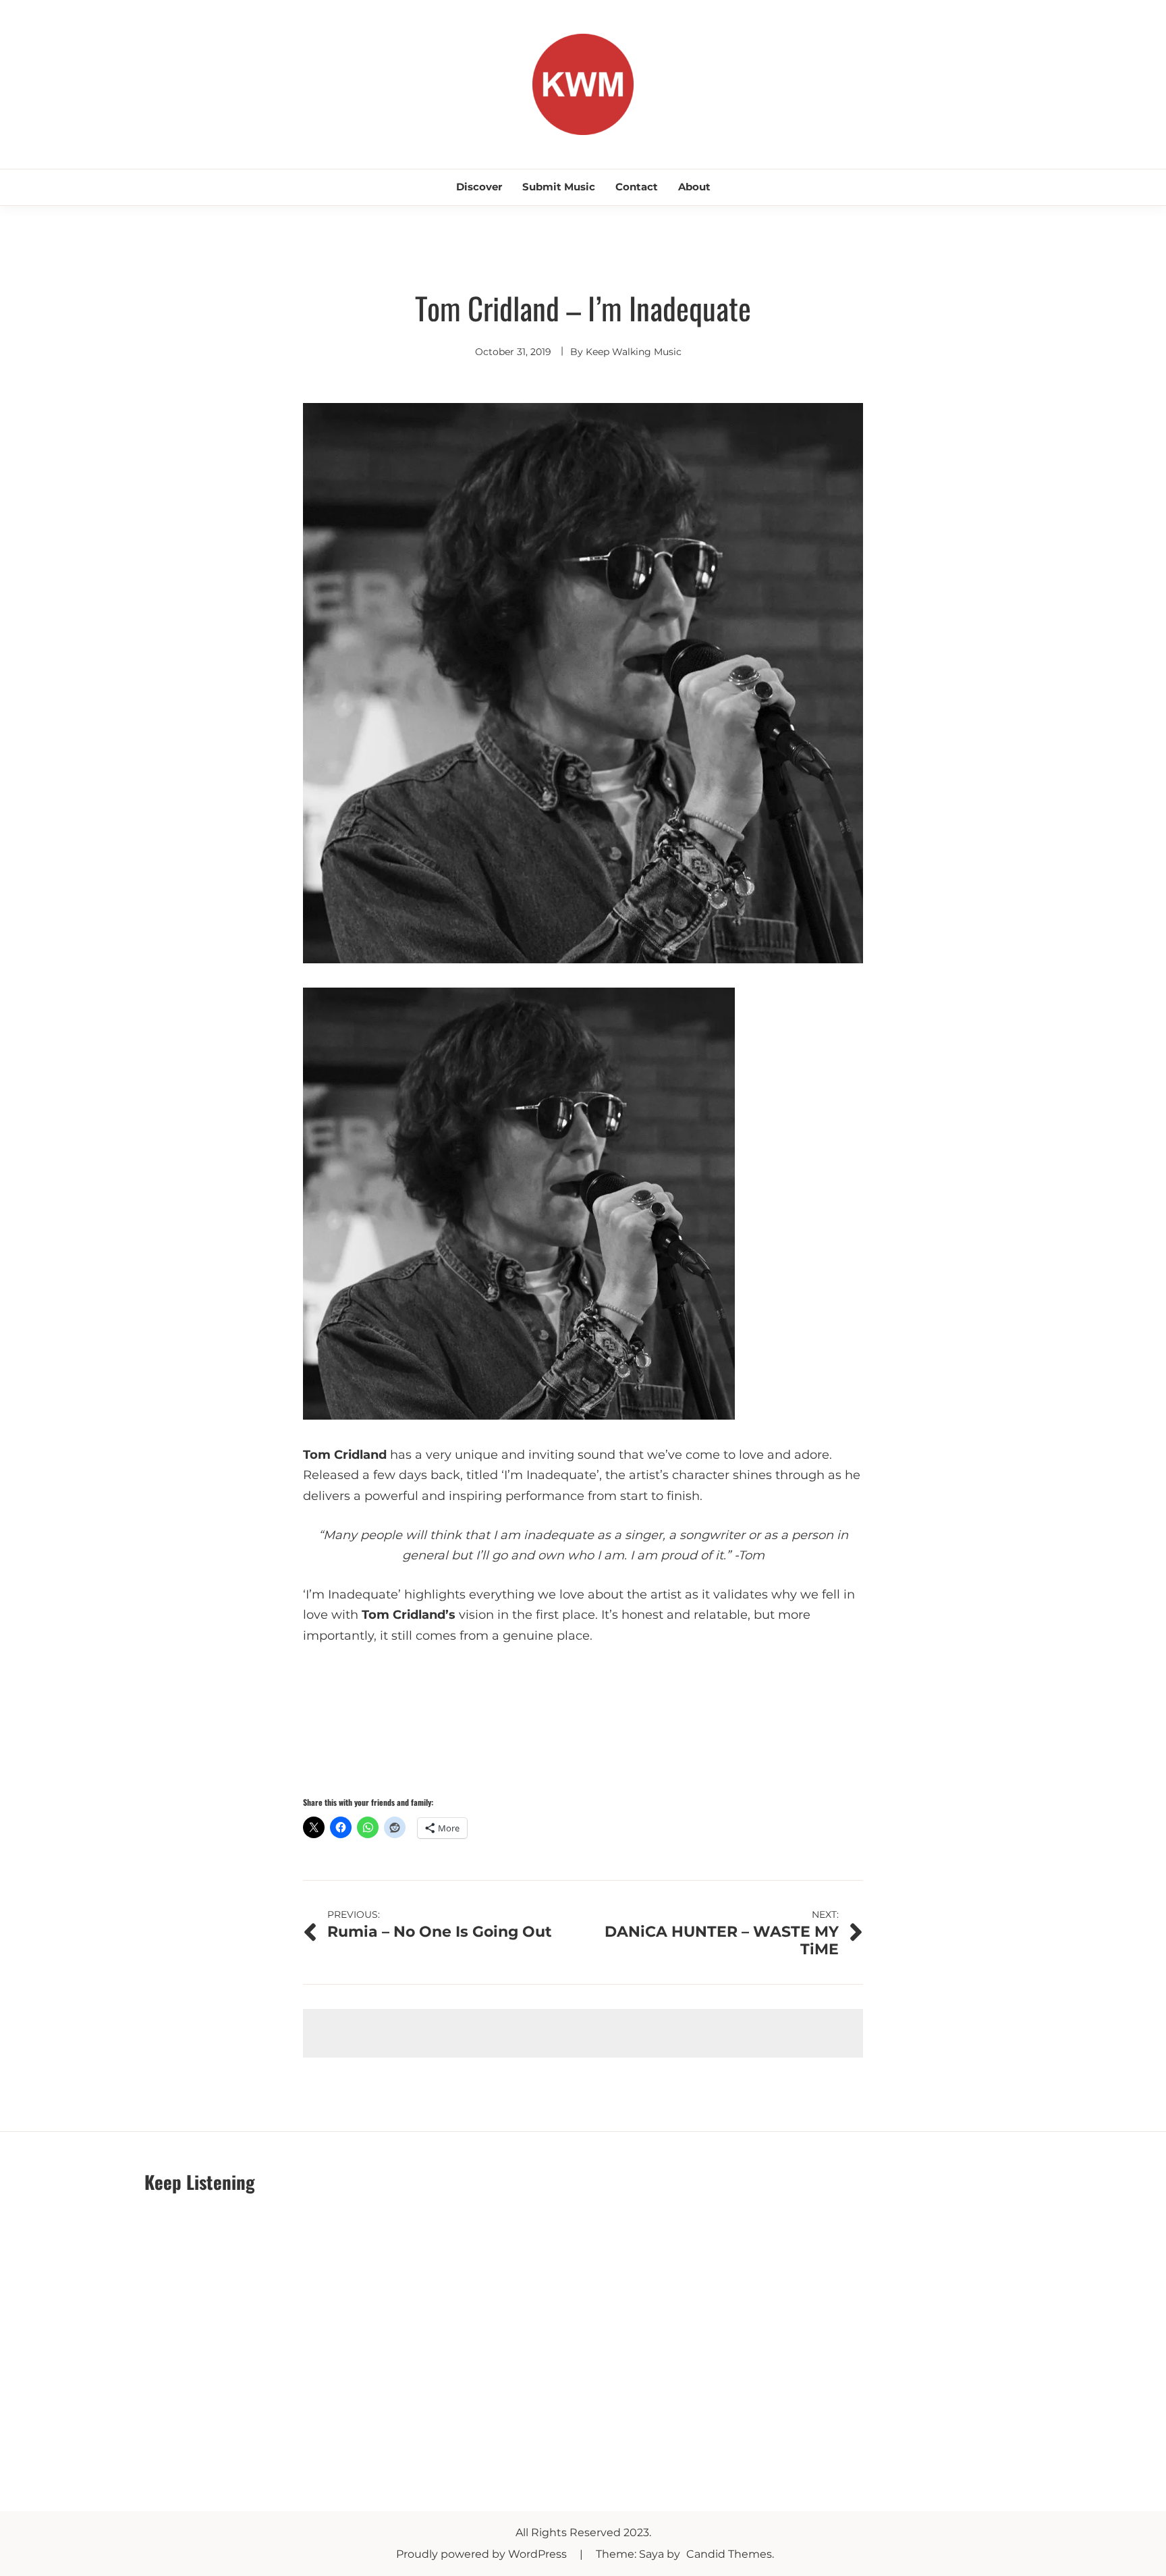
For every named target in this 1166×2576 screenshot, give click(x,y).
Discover (479, 187)
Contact (637, 187)
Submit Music (559, 187)
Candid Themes (729, 2554)
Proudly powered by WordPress (483, 2554)
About (694, 187)
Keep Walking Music (634, 352)
